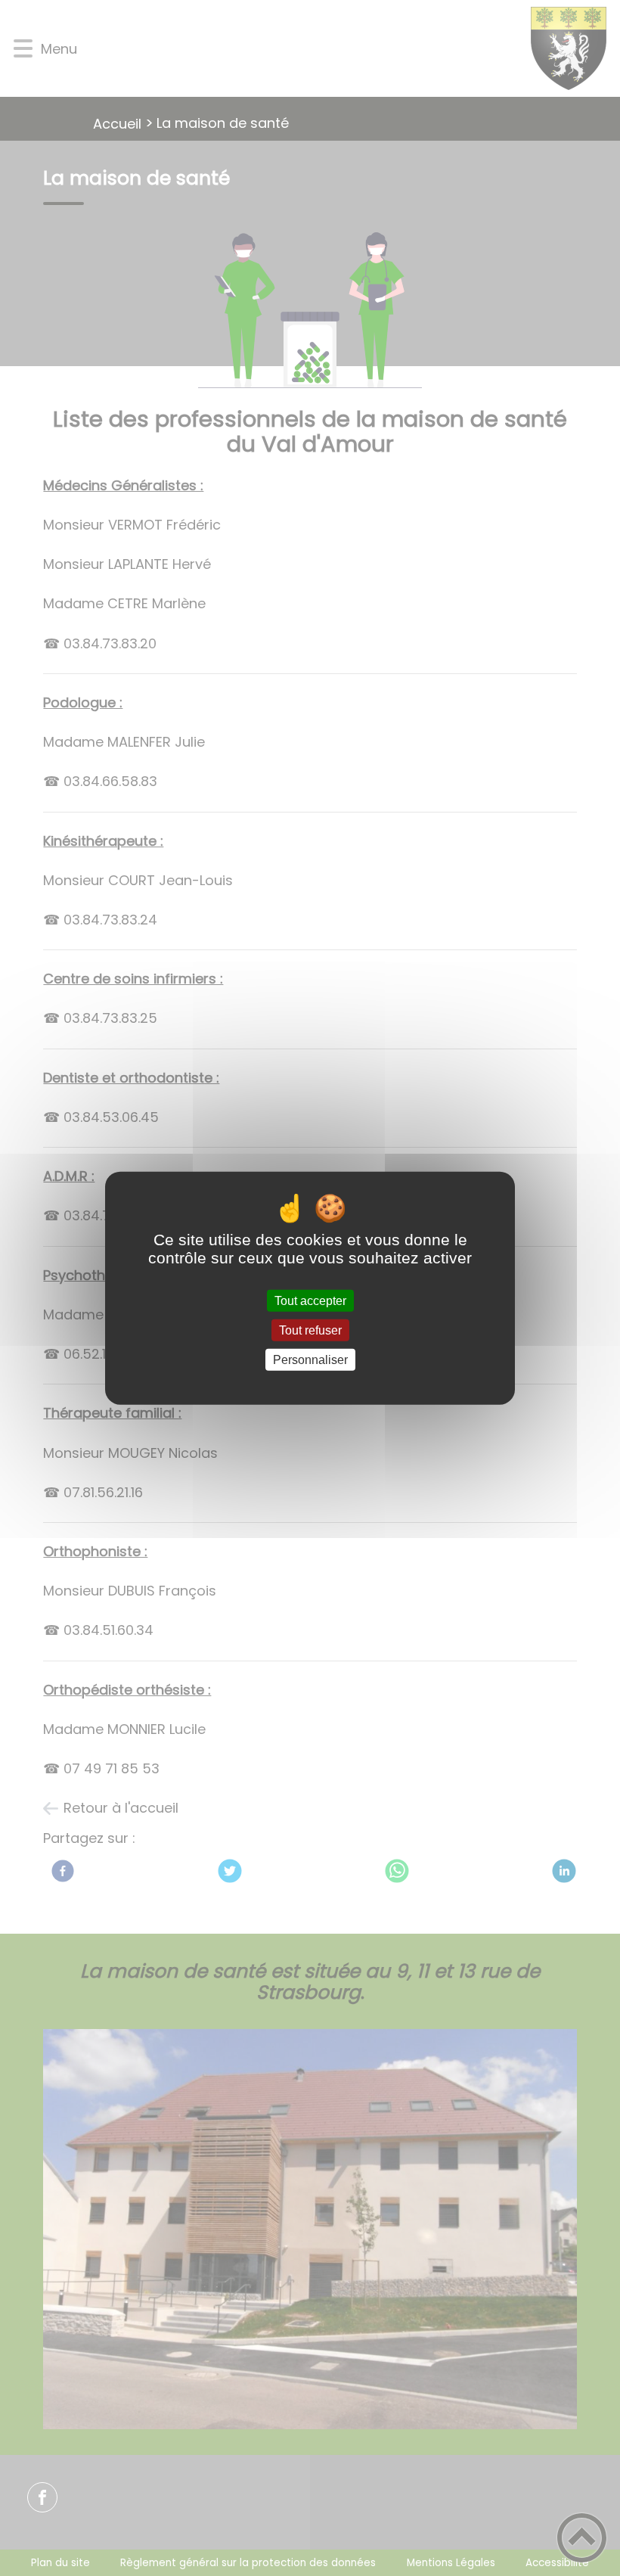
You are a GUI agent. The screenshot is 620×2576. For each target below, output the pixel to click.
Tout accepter (310, 1300)
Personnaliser (310, 1360)
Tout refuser (310, 1330)
